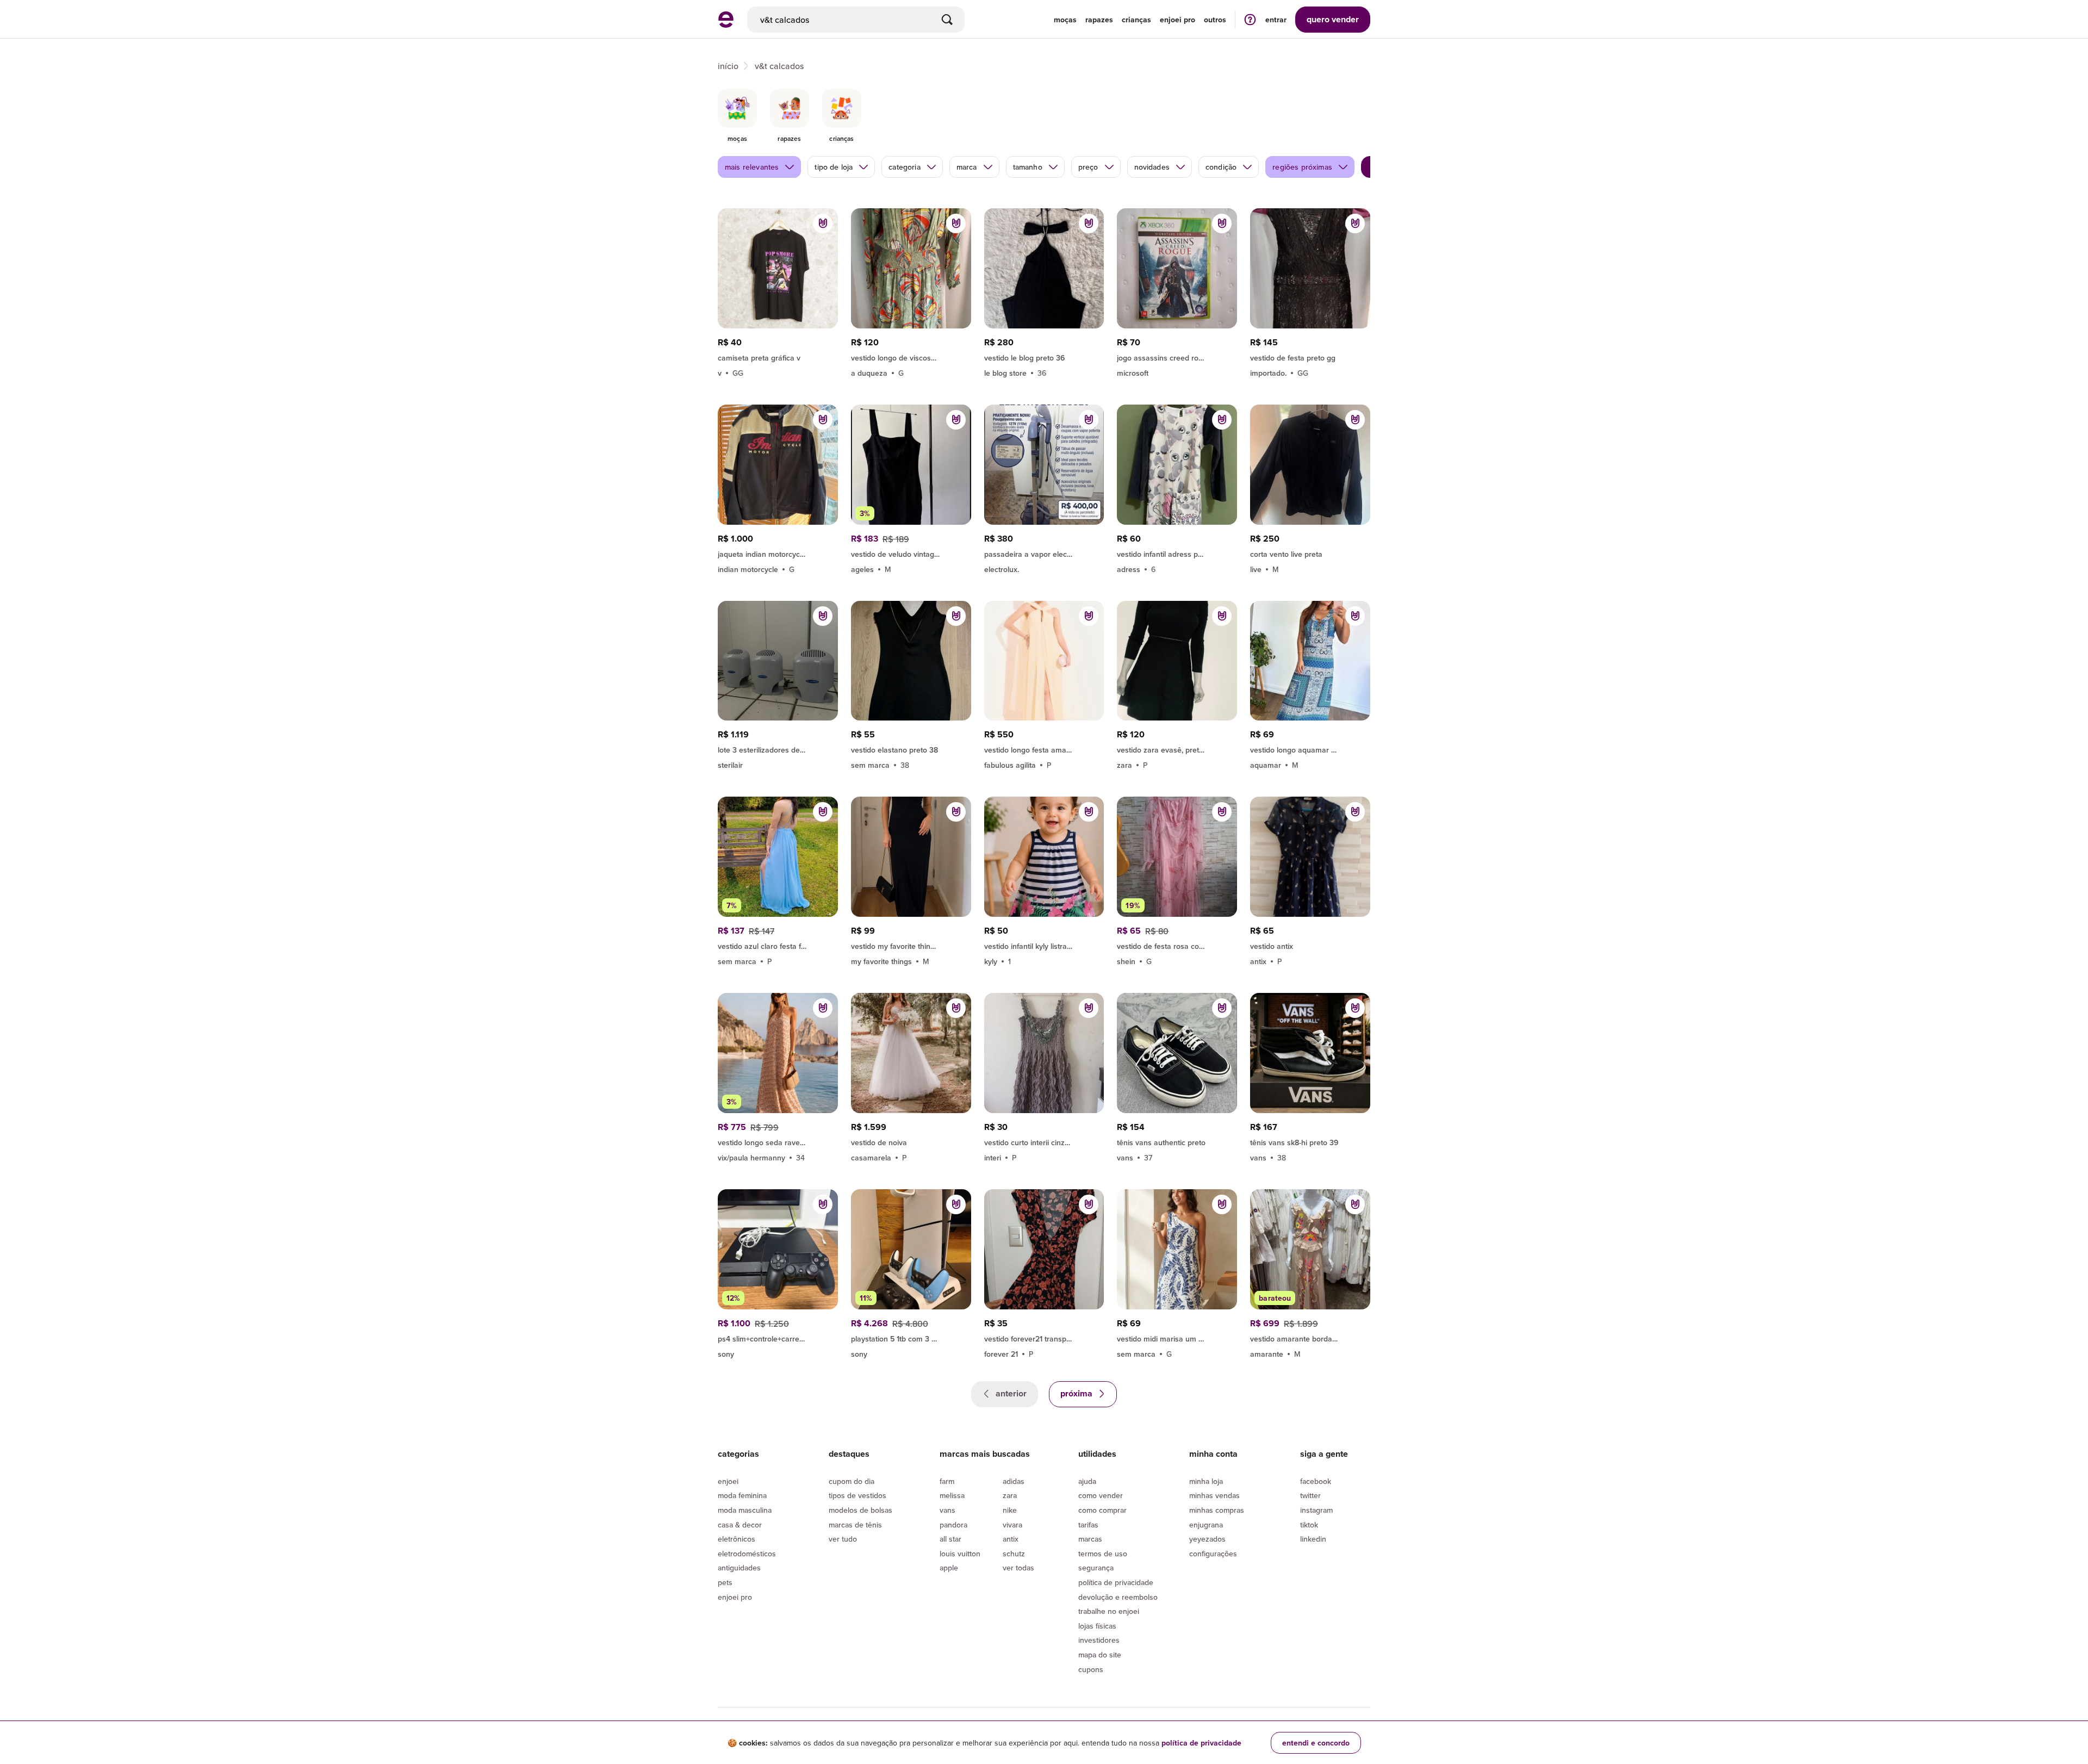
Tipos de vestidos (857, 1495)
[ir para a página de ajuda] (1250, 19)
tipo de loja (834, 167)
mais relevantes (752, 167)
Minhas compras (1217, 1510)
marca (967, 167)
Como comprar (1102, 1510)
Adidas (1014, 1481)
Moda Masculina (745, 1510)
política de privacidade (1201, 1743)
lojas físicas (1097, 1626)
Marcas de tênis (855, 1525)
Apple (949, 1568)
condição (1221, 167)
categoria (904, 167)
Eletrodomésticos (747, 1554)
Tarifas (1088, 1525)
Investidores (1099, 1640)
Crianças (1136, 20)
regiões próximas (1302, 167)
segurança (1096, 1568)
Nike (1010, 1510)
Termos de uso (1103, 1554)
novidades (1152, 167)
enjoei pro (1177, 20)
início (728, 66)
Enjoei (728, 1481)
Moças (1065, 20)
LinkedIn (1313, 1539)
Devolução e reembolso (1118, 1597)
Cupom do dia (852, 1481)
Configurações (1213, 1554)
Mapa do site (1100, 1655)
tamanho (1028, 167)
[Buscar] (947, 20)
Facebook (1316, 1481)
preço (1088, 167)
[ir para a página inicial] (726, 24)
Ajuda (1087, 1481)
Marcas (1090, 1539)
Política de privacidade (1116, 1582)
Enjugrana (1206, 1525)
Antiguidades (739, 1568)
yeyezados (1207, 1539)
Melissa (952, 1495)
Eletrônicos (737, 1539)
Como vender (1101, 1495)
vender (1333, 19)
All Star (950, 1539)
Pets (725, 1582)
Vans (947, 1510)
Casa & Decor (740, 1525)
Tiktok (1309, 1525)
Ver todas (1018, 1568)
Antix (1011, 1539)
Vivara (1012, 1525)
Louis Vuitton (960, 1554)
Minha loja (1206, 1481)
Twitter (1310, 1495)
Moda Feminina (742, 1495)
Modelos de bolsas (860, 1510)
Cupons (1091, 1669)
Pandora (953, 1525)
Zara (1010, 1495)
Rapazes (1099, 20)
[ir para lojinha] (911, 945)
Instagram (1316, 1510)
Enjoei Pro (735, 1597)
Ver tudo (843, 1539)
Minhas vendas (1214, 1495)
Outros (1215, 20)
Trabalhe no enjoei (1109, 1611)
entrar (1276, 20)
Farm (947, 1481)
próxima (1077, 1393)
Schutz (1014, 1554)
